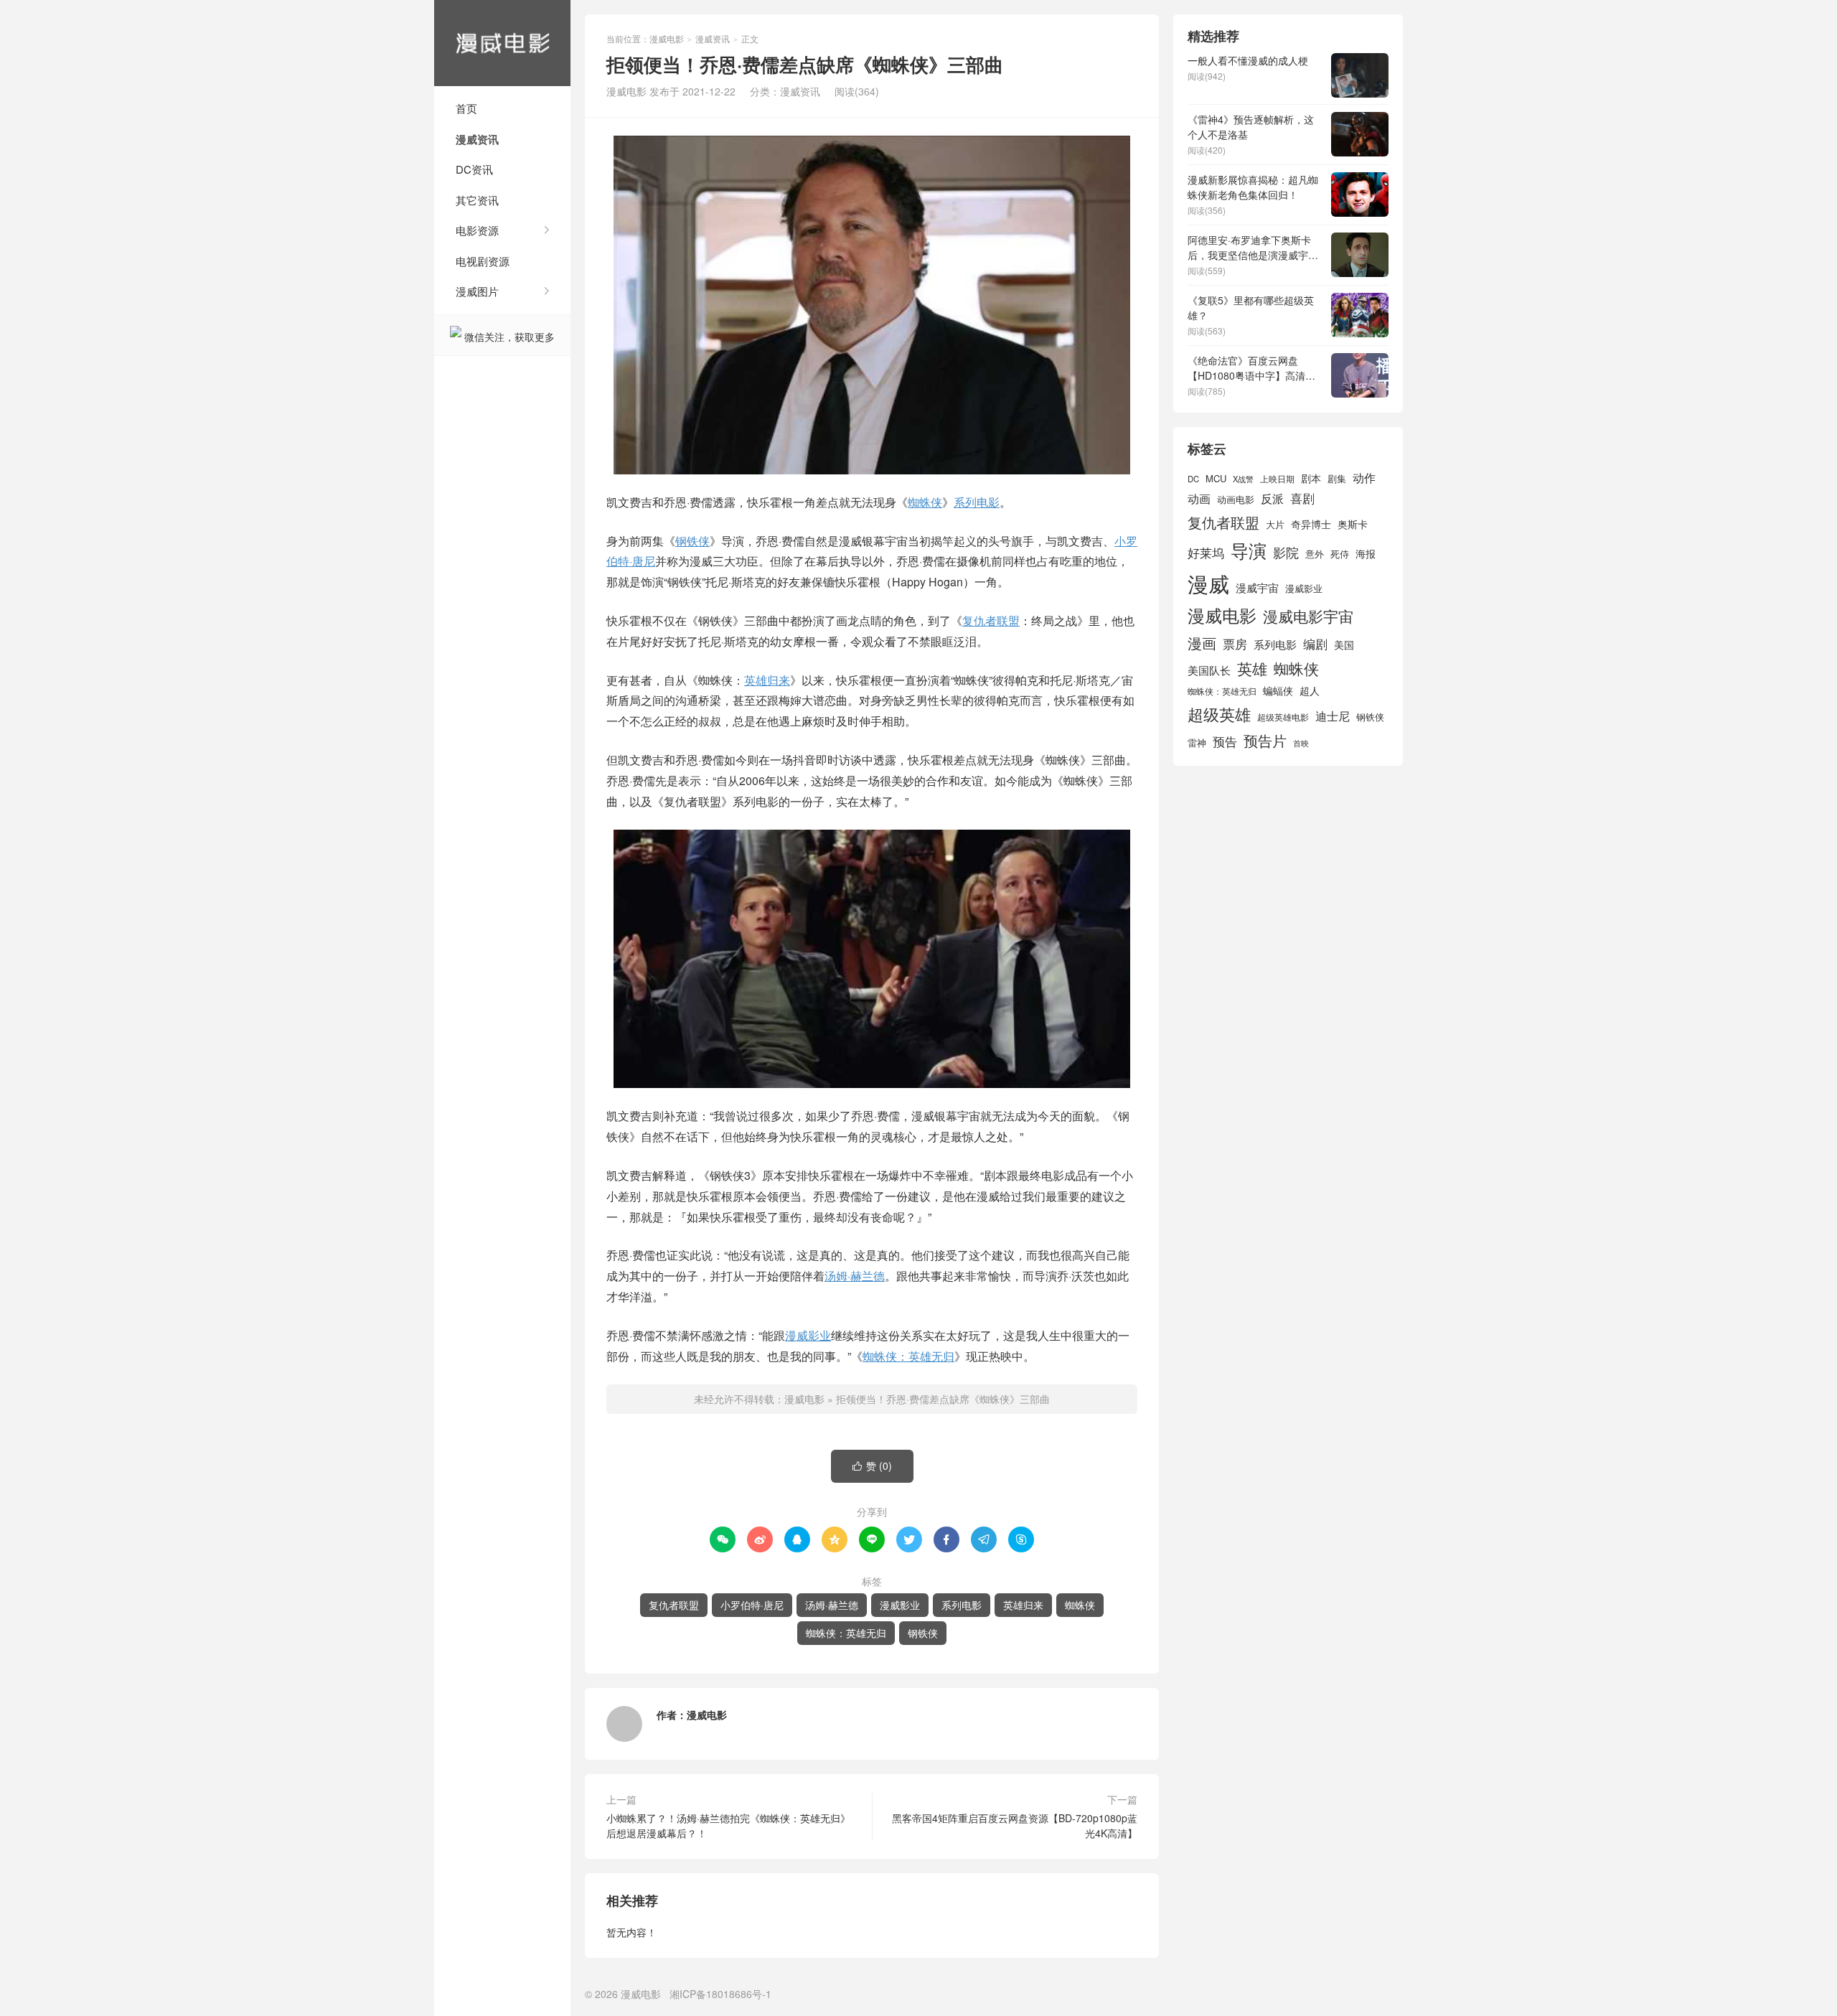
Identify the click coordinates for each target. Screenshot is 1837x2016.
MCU (1216, 478)
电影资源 (477, 230)
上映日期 (1277, 479)
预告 (1225, 741)
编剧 (1315, 643)
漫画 (1202, 643)
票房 (1235, 643)
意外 (1315, 554)
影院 (1286, 552)
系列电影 (977, 502)
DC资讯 (474, 169)
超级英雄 (1219, 714)
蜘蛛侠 (925, 502)
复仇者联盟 (991, 620)
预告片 (1265, 740)
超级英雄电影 (1283, 717)
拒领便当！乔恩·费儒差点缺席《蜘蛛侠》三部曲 (943, 1399)
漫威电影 (502, 43)
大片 (1275, 524)
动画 (1199, 498)
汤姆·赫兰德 (855, 1276)
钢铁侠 (692, 541)
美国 (1344, 644)
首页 (466, 108)
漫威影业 (808, 1335)
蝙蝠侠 (1278, 690)
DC (1193, 479)
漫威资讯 (477, 139)
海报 (1366, 553)
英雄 (1252, 668)
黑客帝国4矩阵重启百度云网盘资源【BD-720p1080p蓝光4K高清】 (1015, 1825)
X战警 (1243, 479)
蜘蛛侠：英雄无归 (908, 1356)
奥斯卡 (1353, 524)
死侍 (1340, 554)
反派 (1272, 498)
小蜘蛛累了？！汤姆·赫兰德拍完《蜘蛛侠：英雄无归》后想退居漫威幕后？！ (728, 1825)
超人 (1310, 690)
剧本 (1311, 478)
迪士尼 (1333, 716)
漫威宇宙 (1257, 587)
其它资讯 (477, 200)
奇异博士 (1311, 524)
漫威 (1208, 583)
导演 (1249, 550)
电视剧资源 (483, 261)
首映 (1301, 743)
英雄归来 (767, 680)
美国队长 (1209, 670)
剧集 (1337, 479)
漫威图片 (477, 291)
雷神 (1197, 742)
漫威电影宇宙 (1308, 616)
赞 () (872, 1466)
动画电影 (1236, 500)
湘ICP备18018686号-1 (720, 1994)
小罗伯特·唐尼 (752, 1605)
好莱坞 (1206, 552)
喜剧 (1302, 498)
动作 (1364, 477)
